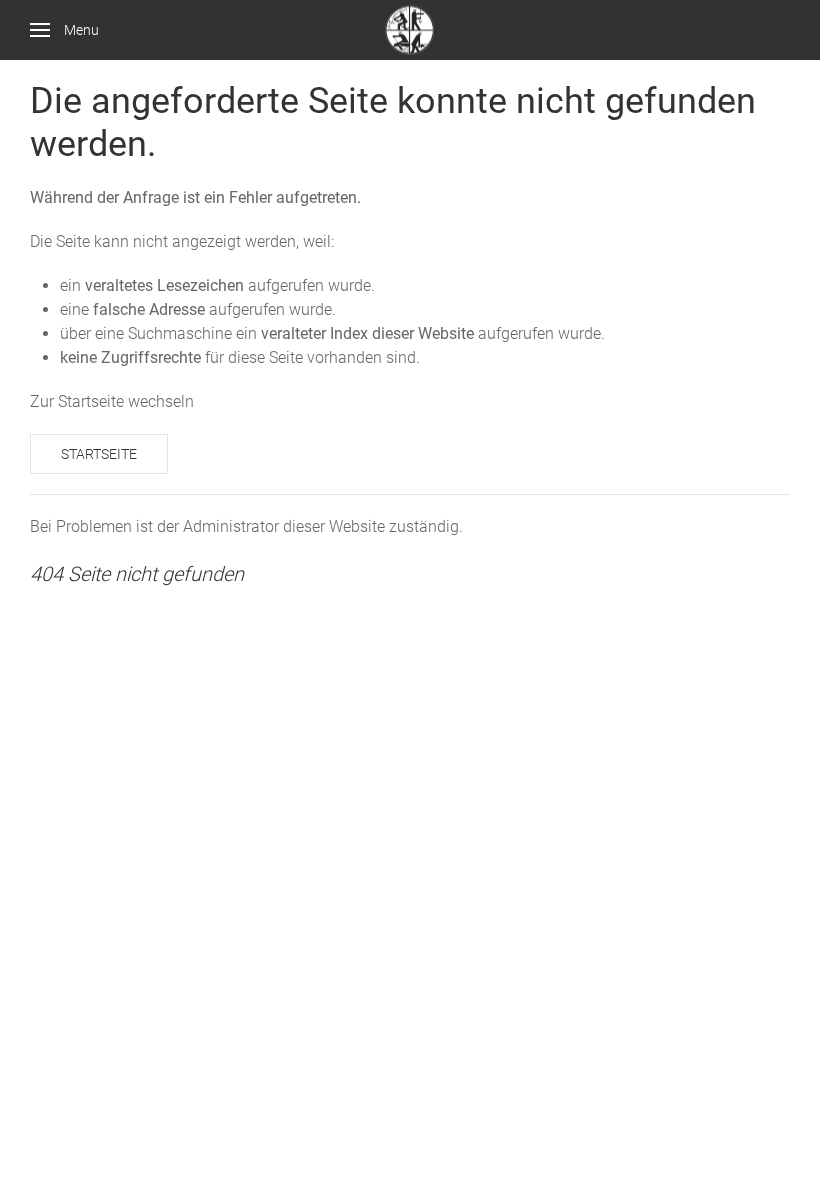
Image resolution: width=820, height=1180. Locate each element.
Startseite (99, 454)
